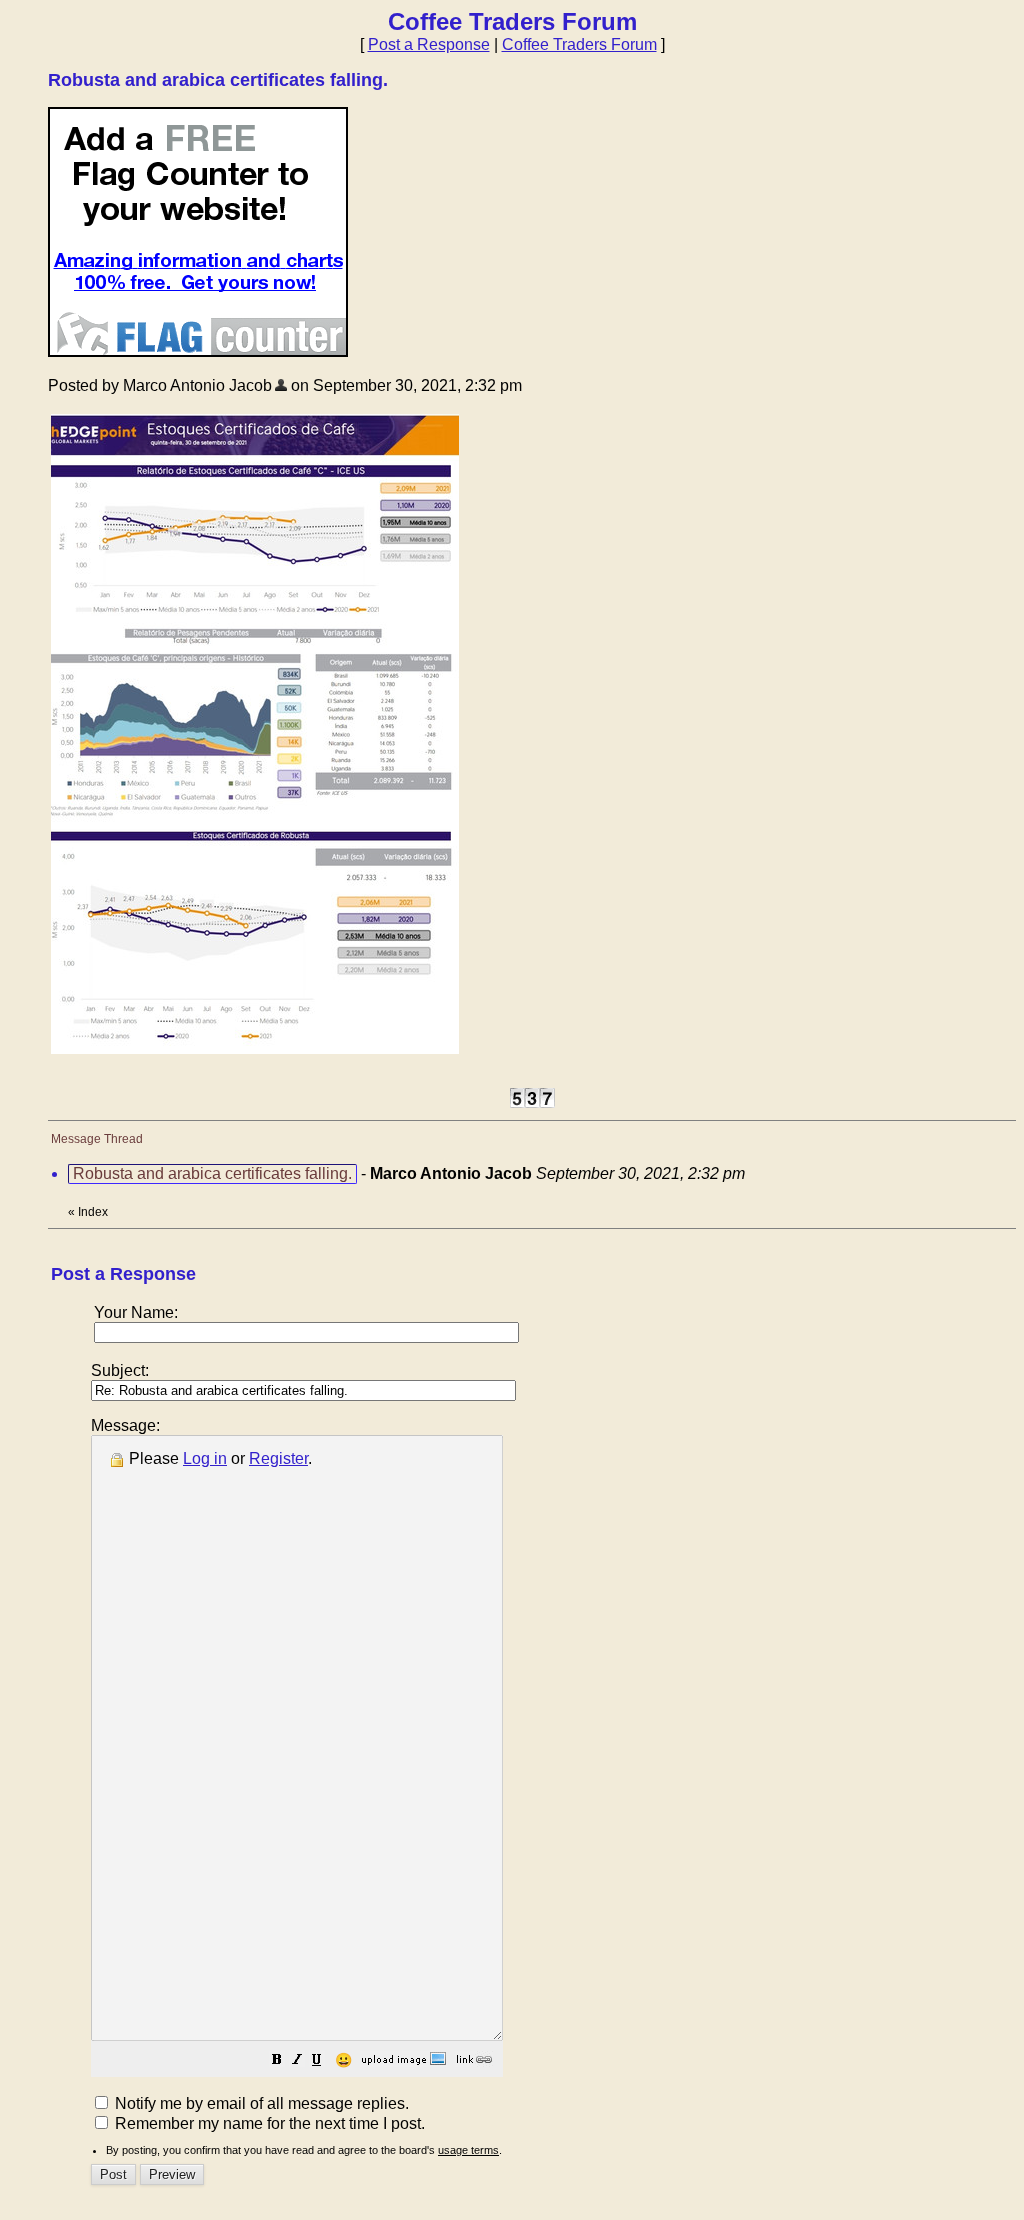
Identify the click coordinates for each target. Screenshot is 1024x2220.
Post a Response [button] (429, 44)
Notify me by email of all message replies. (260, 2103)
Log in (205, 1458)
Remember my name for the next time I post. (268, 2123)
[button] (277, 2061)
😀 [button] (343, 2060)
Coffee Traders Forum (579, 44)
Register (278, 1458)
